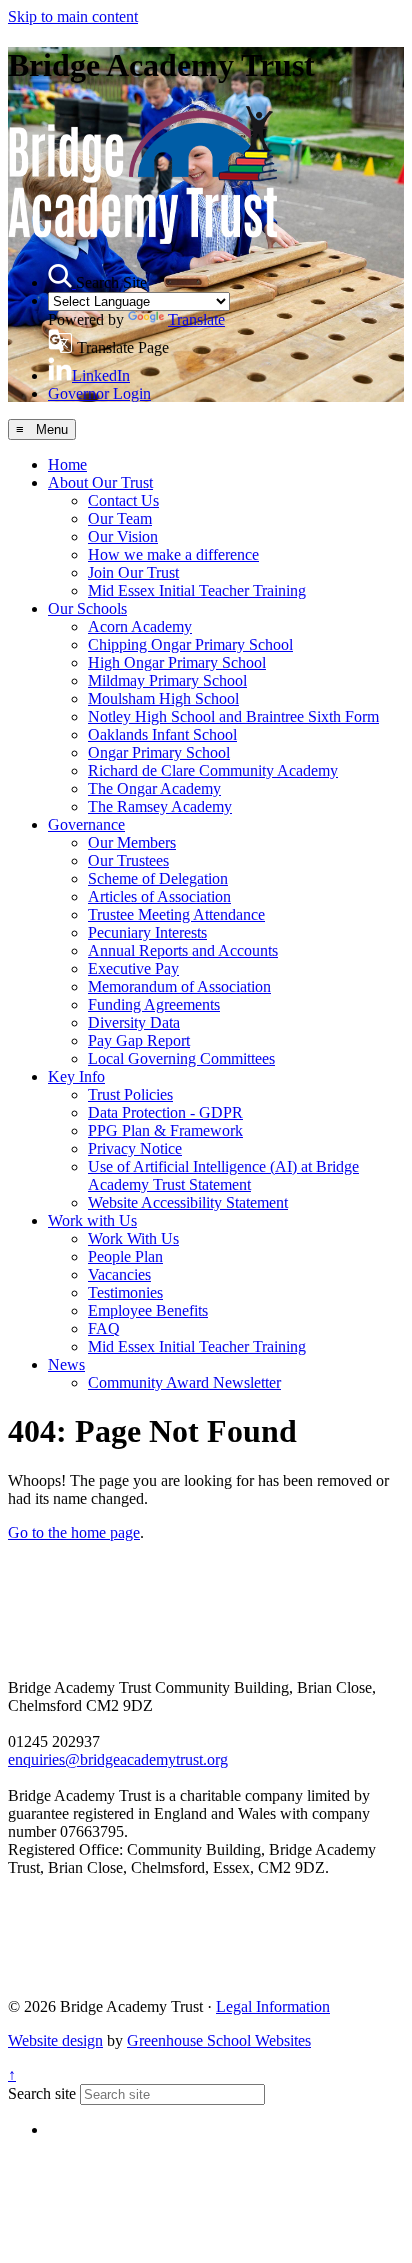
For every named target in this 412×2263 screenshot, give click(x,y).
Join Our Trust (133, 572)
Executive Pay (133, 968)
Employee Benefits (148, 1310)
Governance (86, 824)
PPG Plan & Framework (165, 1130)
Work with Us (92, 1220)
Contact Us (123, 500)
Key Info (76, 1076)
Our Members (132, 842)
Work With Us (133, 1238)
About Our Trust (100, 482)
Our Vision (123, 536)
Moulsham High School (163, 698)
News (66, 1364)
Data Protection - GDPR (165, 1112)
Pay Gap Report (139, 1040)
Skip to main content (73, 16)
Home (67, 464)
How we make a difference (173, 554)
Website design (55, 2040)
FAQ (104, 1328)
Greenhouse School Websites (219, 2040)
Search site (42, 2093)
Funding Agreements (154, 1004)
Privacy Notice (135, 1148)
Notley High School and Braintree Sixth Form (233, 716)
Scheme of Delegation (158, 878)
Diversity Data (134, 1022)
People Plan (125, 1256)
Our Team (120, 518)
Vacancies (119, 1274)
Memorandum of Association (179, 986)
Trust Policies (130, 1094)
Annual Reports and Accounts (183, 950)
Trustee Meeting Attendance (176, 914)
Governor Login (99, 393)
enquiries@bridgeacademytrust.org (118, 1759)
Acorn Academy (140, 626)
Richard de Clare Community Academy (213, 770)
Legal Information (273, 2006)
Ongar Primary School (159, 752)
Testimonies (125, 1292)
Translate (196, 319)
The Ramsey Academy (160, 806)
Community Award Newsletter (184, 1382)
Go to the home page (74, 1532)
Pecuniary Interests (147, 932)
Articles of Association (159, 896)
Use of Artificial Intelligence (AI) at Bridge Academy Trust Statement (223, 1175)
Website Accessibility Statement (188, 1202)
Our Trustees (128, 860)
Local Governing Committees (181, 1058)
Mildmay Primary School (167, 680)
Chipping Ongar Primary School (190, 644)
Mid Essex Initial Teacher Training (197, 590)
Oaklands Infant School (162, 734)
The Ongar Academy (154, 788)
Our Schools (87, 608)
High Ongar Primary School (177, 662)
